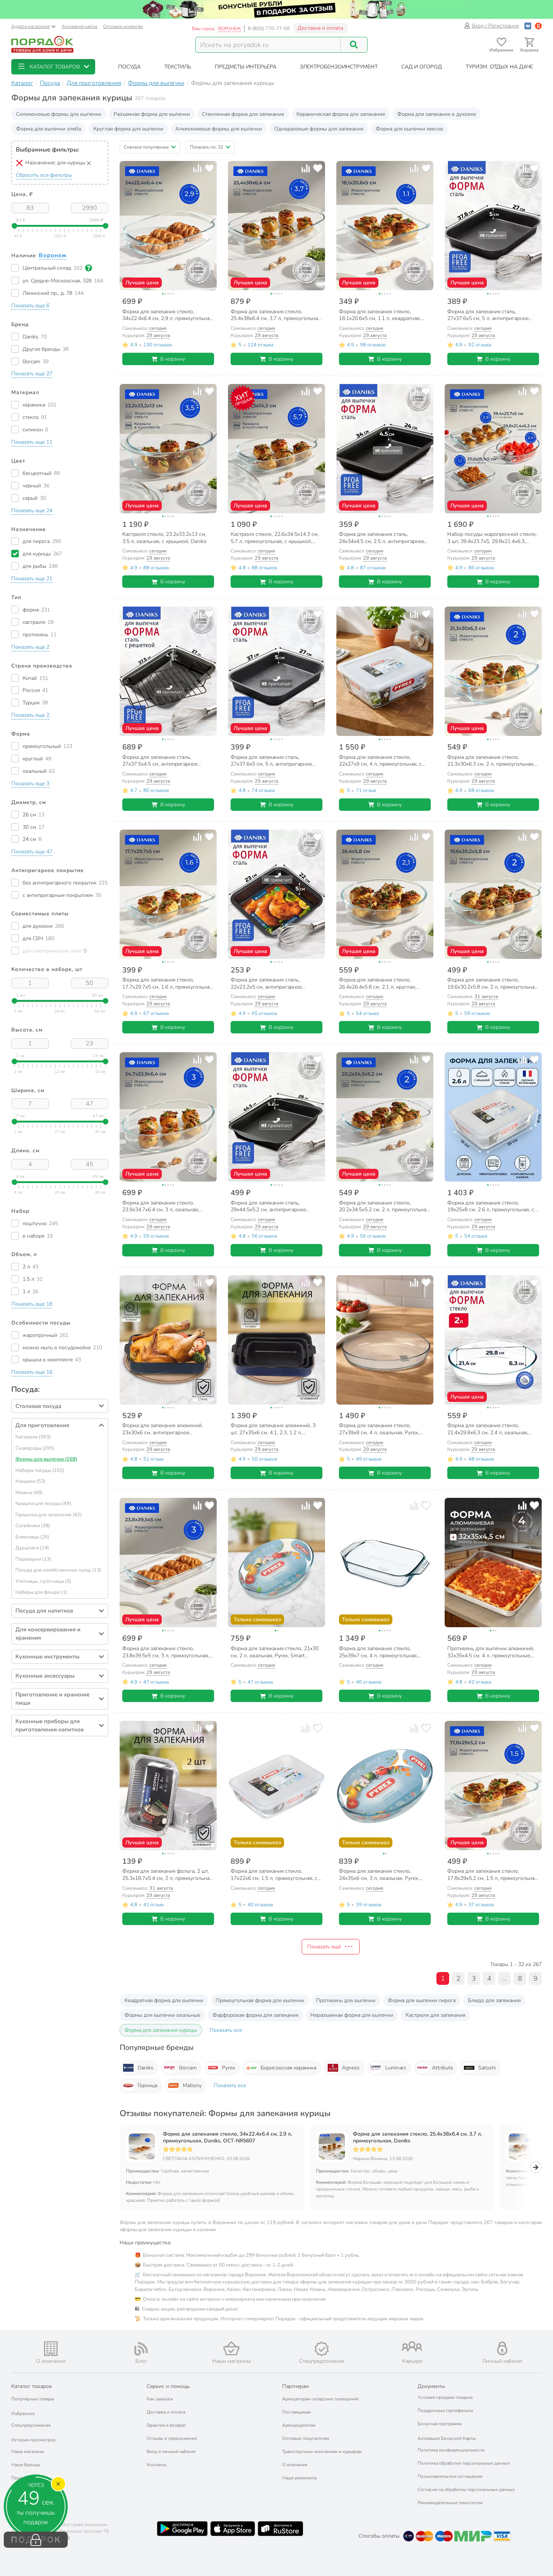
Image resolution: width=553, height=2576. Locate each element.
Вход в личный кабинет (171, 2452)
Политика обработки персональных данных (464, 2463)
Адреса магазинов (30, 26)
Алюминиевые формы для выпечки (219, 129)
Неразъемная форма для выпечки (352, 2015)
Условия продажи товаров (445, 2397)
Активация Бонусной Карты (447, 2438)
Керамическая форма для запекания (341, 114)
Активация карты (80, 26)
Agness (351, 2068)
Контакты (157, 2465)
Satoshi (487, 2068)
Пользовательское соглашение (450, 2476)
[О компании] (51, 2349)
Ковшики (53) (30, 1481)
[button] (53, 67)
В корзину (173, 359)
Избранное (23, 2414)
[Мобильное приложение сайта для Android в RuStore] (280, 2529)
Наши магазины (28, 2452)
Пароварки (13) (33, 1559)
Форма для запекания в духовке (437, 114)
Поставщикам (296, 2412)
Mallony (192, 2085)
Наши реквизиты (300, 2478)
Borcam (188, 2068)
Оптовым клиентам (123, 26)
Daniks (146, 2068)
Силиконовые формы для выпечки (59, 114)
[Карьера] (412, 2346)
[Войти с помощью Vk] (528, 26)
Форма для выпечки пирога (422, 2000)
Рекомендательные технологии (450, 2503)
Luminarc (396, 2068)
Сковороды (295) (35, 1448)
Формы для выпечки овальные (162, 2015)
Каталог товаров (32, 2386)
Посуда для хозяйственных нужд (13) (58, 1570)
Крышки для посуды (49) (43, 1503)
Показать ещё (324, 1947)
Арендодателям (299, 2425)
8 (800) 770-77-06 (269, 29)
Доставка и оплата (320, 28)
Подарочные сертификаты (445, 2411)
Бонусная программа (440, 2424)
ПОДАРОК (36, 2540)
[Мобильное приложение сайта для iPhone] (233, 2529)
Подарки (21, 2478)
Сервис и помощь (168, 2386)
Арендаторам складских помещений (320, 2399)
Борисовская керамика (289, 2068)
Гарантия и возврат (166, 2425)
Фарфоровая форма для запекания (255, 2015)
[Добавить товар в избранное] (209, 168)
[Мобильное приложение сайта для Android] (182, 2529)
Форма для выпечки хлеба (49, 129)
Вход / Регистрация (495, 26)
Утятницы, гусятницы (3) (43, 1581)
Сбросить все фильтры (44, 175)
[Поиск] (354, 45)
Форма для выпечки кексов (409, 129)
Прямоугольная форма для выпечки (260, 2000)
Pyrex (229, 2068)
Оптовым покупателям (306, 2438)
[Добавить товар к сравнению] (197, 168)
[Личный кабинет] (502, 2348)
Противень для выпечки (346, 2000)
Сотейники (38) (33, 1526)
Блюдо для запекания (494, 2000)
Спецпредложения (31, 2425)
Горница (147, 2085)
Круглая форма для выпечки (128, 129)
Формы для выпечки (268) (46, 1459)
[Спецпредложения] (322, 2349)
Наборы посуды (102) (40, 1470)
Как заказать (160, 2399)
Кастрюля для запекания (435, 2015)
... (504, 1978)
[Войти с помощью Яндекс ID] (538, 26)
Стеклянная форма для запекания (243, 114)
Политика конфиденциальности (451, 2450)
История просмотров (33, 2440)
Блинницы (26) (32, 1537)
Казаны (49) (29, 1493)
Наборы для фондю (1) (41, 1592)
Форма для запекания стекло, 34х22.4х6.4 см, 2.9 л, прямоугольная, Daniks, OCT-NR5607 (227, 2138)
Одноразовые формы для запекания (319, 129)
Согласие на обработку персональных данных (466, 2490)
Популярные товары (33, 2399)
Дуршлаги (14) (32, 1548)
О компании (295, 2465)
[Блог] (141, 2349)
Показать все (226, 2030)
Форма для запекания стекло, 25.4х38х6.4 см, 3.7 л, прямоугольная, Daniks (417, 2138)
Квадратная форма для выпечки (164, 2000)
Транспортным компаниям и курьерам (322, 2452)
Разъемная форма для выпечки (152, 114)
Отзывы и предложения (172, 2438)
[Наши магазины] (231, 2348)
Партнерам (295, 2386)
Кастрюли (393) (33, 1437)
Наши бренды (26, 2465)
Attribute (442, 2068)
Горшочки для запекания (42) (49, 1515)
